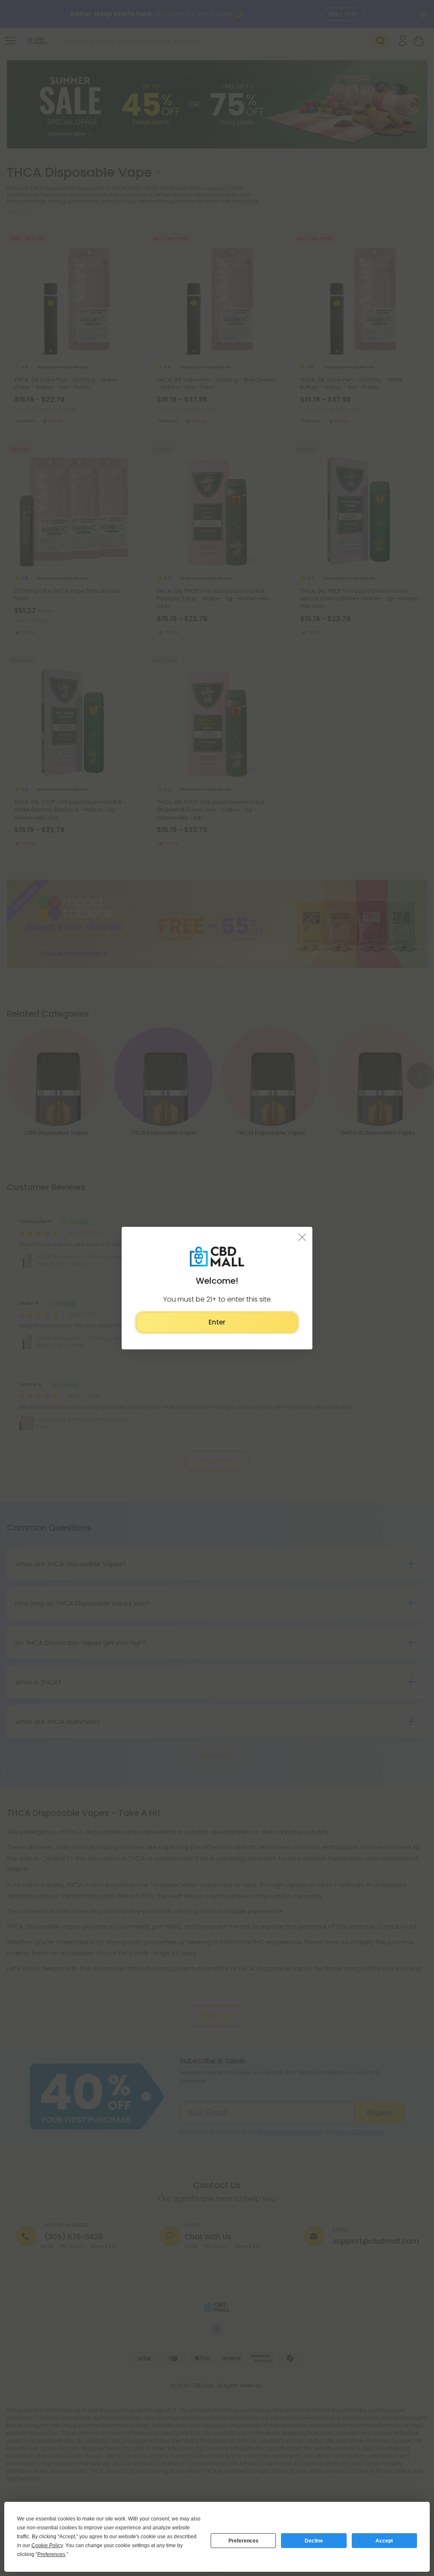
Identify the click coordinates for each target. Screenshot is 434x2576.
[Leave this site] (302, 1237)
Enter (217, 1322)
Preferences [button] (51, 2554)
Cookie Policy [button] (47, 2545)
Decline (314, 2541)
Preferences (243, 2541)
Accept (384, 2541)
